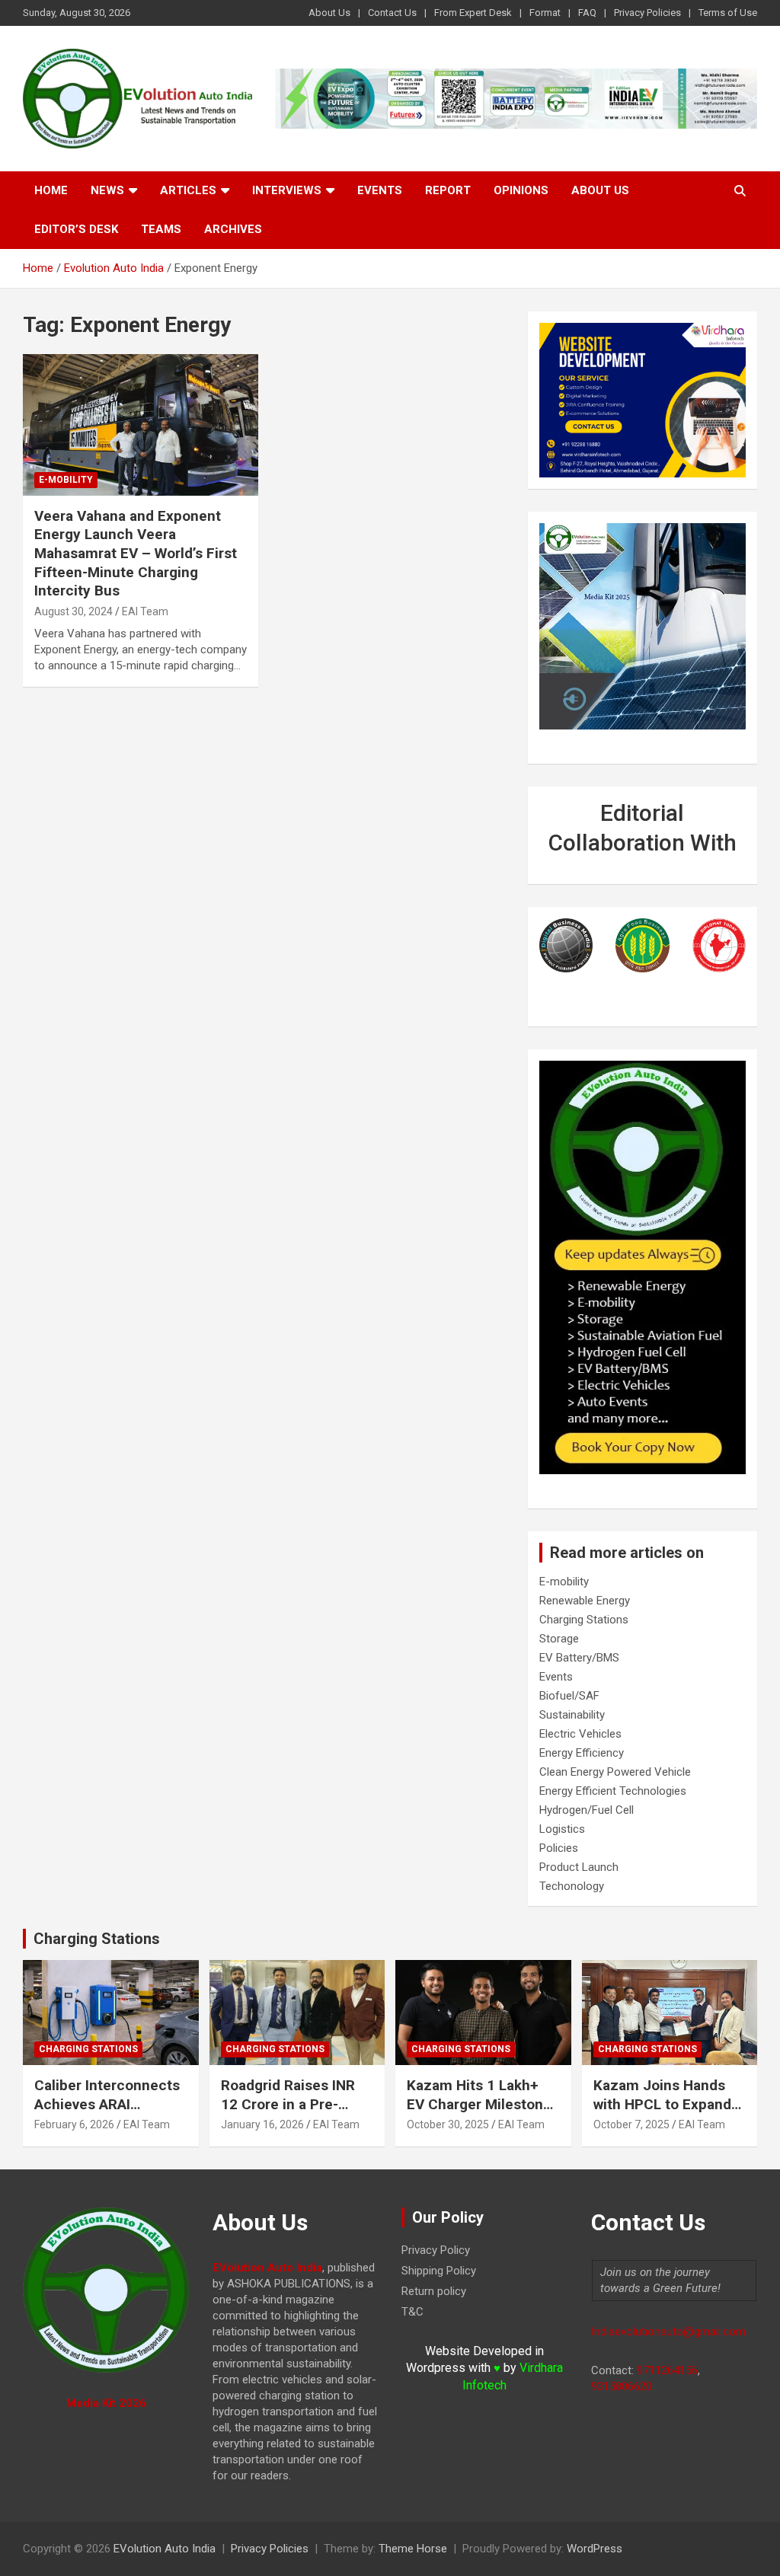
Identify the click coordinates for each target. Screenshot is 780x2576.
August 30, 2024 (74, 611)
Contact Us (392, 13)
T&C (412, 2312)
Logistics (562, 1829)
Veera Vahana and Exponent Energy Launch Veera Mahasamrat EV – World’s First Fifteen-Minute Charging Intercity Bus (136, 554)
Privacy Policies (647, 13)
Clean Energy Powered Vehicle (615, 1772)
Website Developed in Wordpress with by (484, 2368)
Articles (188, 190)
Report (448, 190)
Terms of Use (728, 13)
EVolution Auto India (165, 2549)
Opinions (521, 190)
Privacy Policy (436, 2250)
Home (51, 190)
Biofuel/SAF (569, 1696)
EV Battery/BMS (579, 1658)
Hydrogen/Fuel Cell (587, 1810)
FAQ (587, 13)
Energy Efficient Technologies (613, 1791)
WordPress (595, 2549)
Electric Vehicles (580, 1734)
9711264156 (667, 2370)
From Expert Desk (473, 13)
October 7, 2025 (631, 2124)
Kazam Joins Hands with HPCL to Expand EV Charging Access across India (662, 2113)
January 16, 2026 (262, 2124)
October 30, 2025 (448, 2124)
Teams (161, 229)
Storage (559, 1639)
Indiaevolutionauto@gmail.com (668, 2332)
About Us (329, 13)
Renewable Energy (585, 1601)
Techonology (572, 1886)
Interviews (287, 190)
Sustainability (572, 1715)
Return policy (434, 2291)
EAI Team (145, 611)
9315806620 (622, 2386)
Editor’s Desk (76, 229)
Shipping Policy (439, 2271)
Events (380, 190)
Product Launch (579, 1867)
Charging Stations (584, 1620)
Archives (233, 229)
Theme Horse (413, 2549)
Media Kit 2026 (106, 2403)
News (107, 190)
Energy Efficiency (582, 1753)
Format (545, 13)
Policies (559, 1848)
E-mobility (66, 480)
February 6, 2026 (74, 2124)
